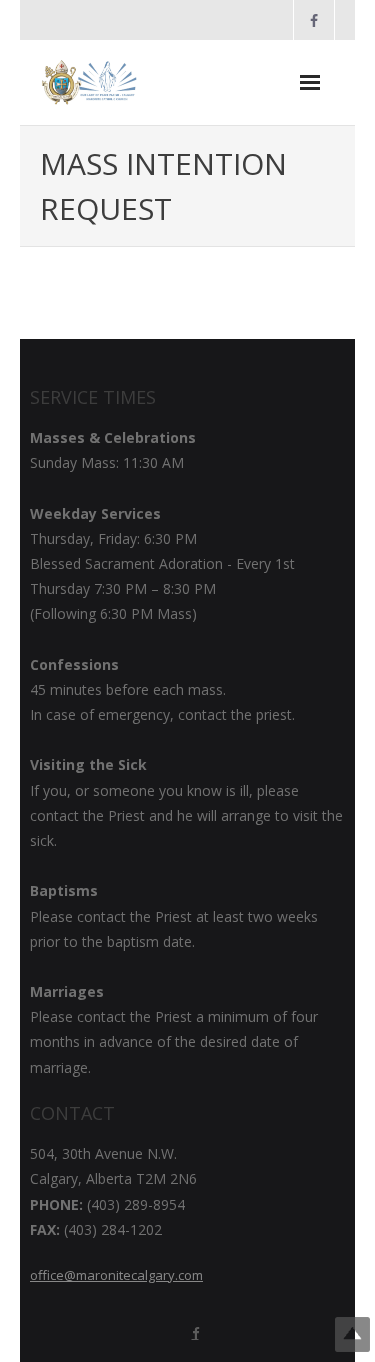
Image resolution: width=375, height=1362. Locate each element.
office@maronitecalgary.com (116, 1275)
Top (352, 1334)
